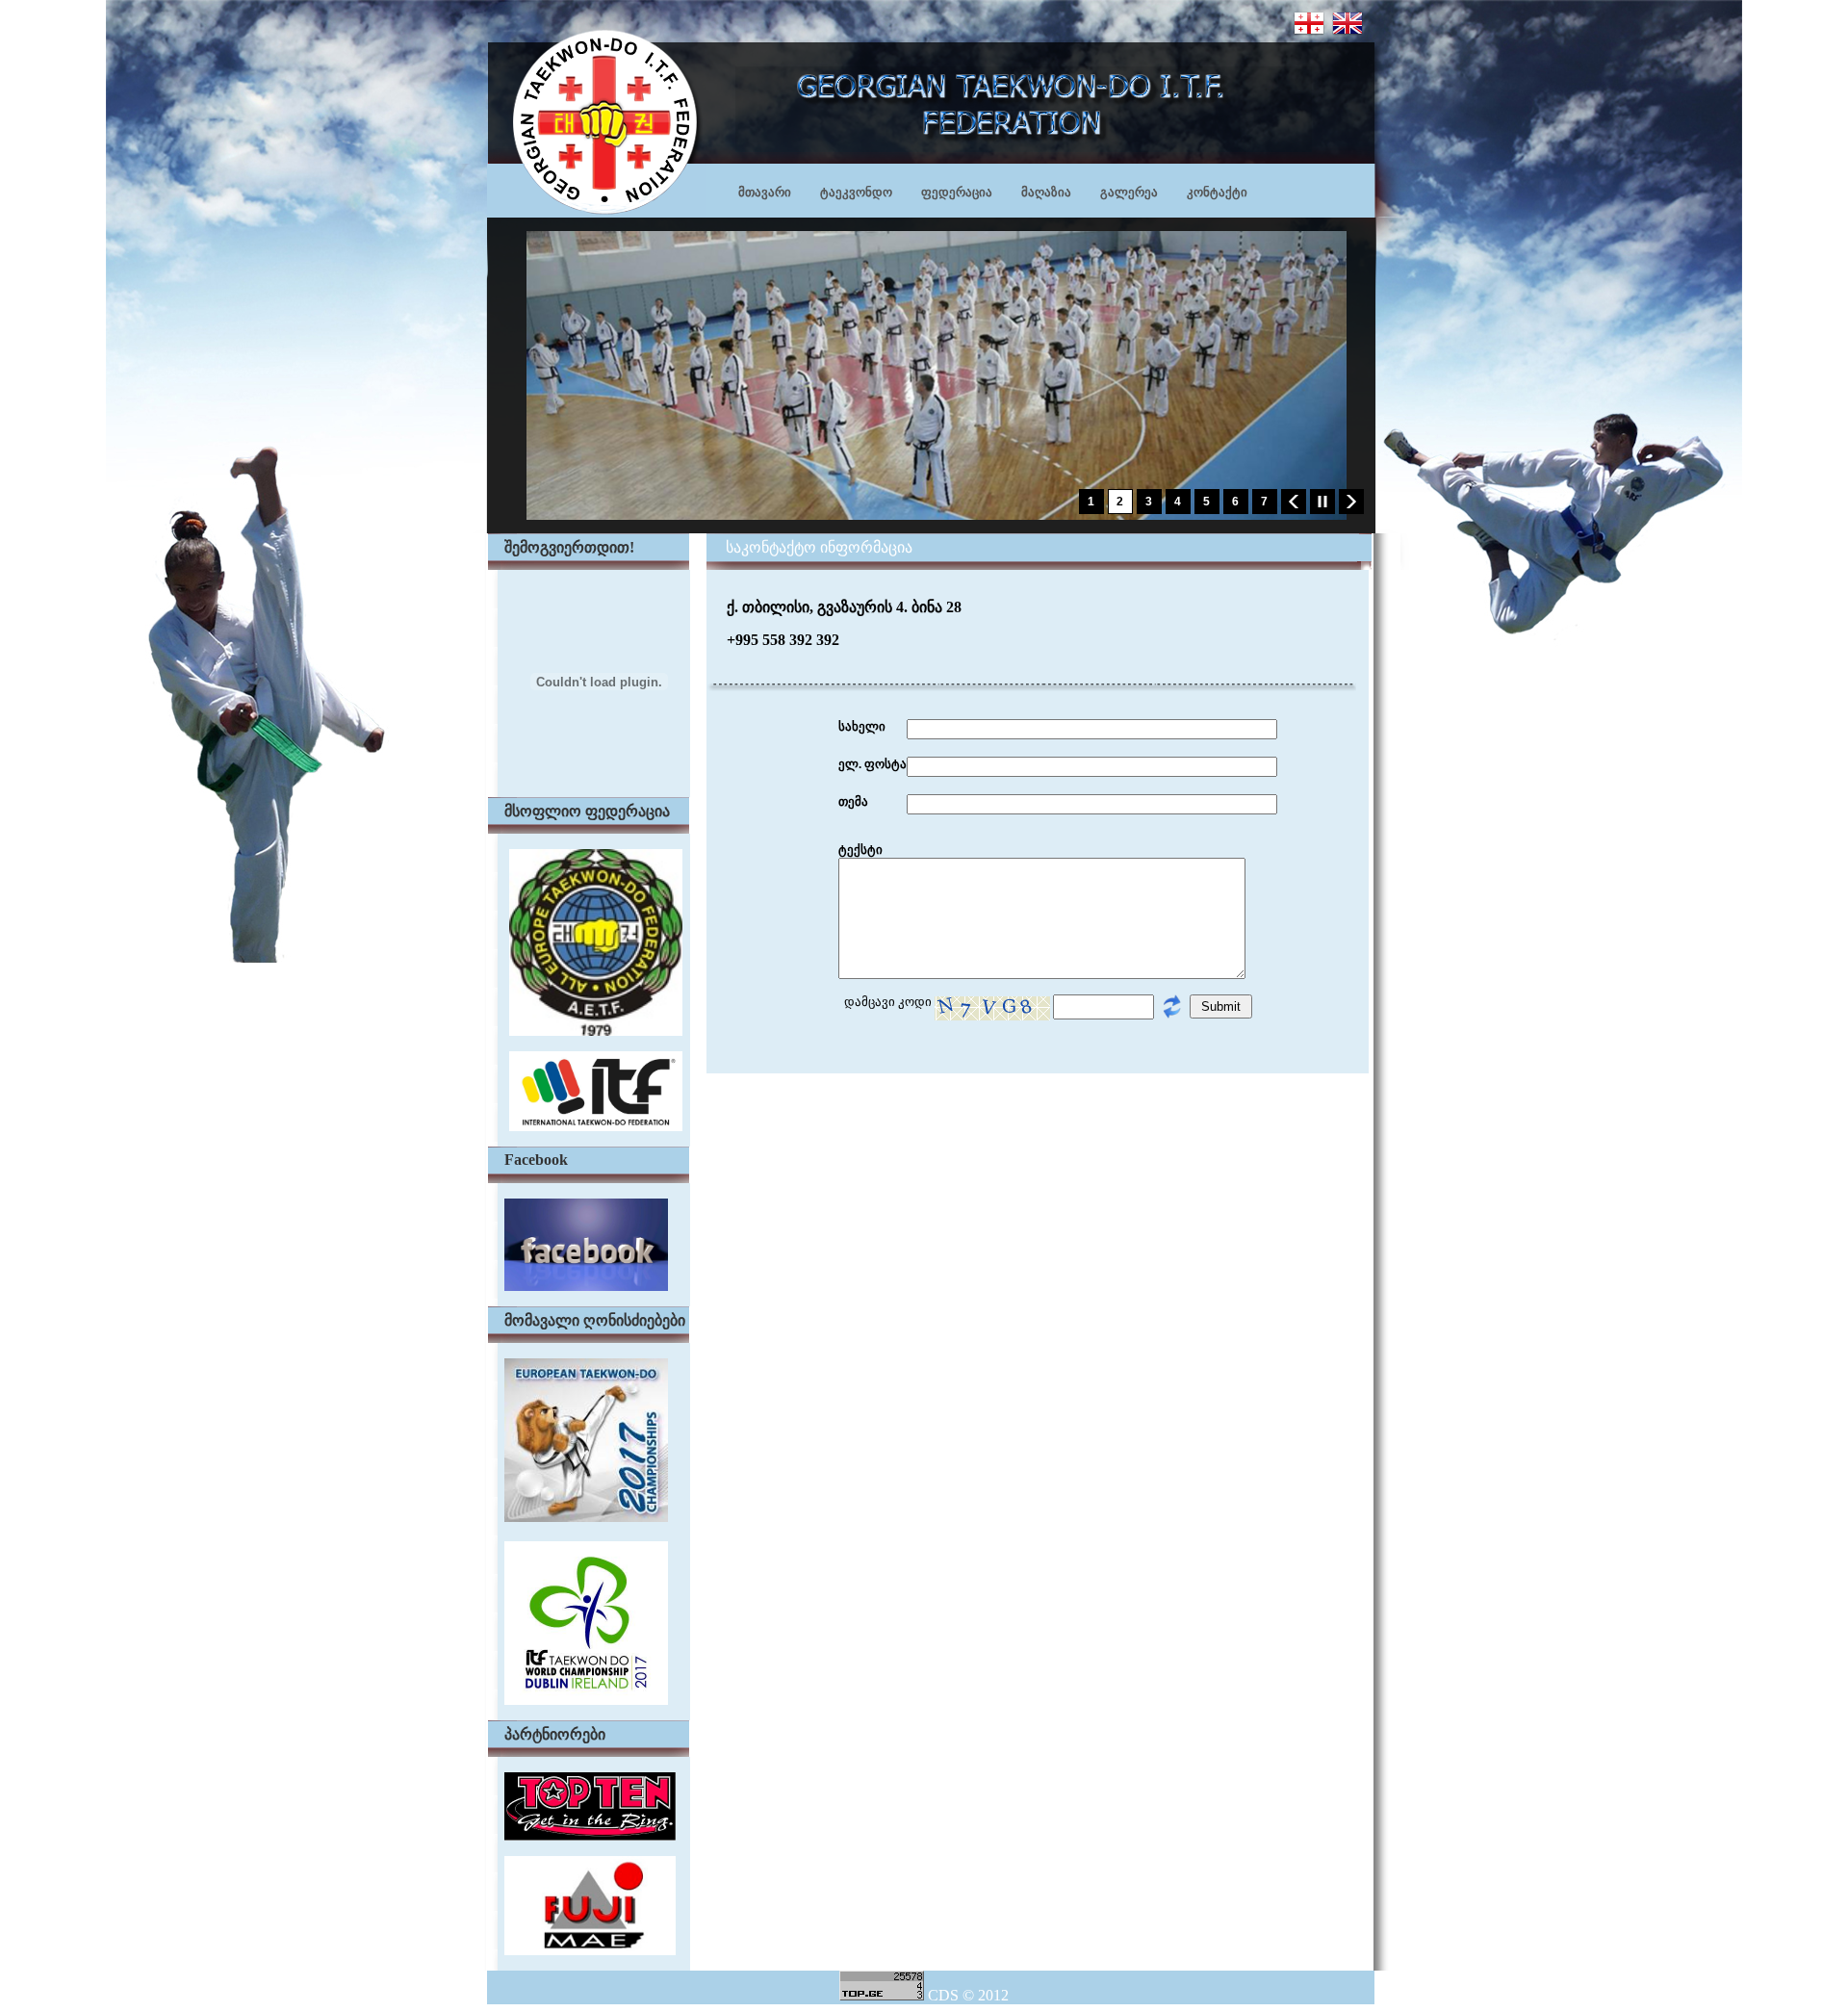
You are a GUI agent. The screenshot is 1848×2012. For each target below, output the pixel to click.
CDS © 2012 (968, 1995)
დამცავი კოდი (885, 1002)
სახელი (862, 726)
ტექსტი (860, 850)
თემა (853, 801)
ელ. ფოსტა (873, 764)
